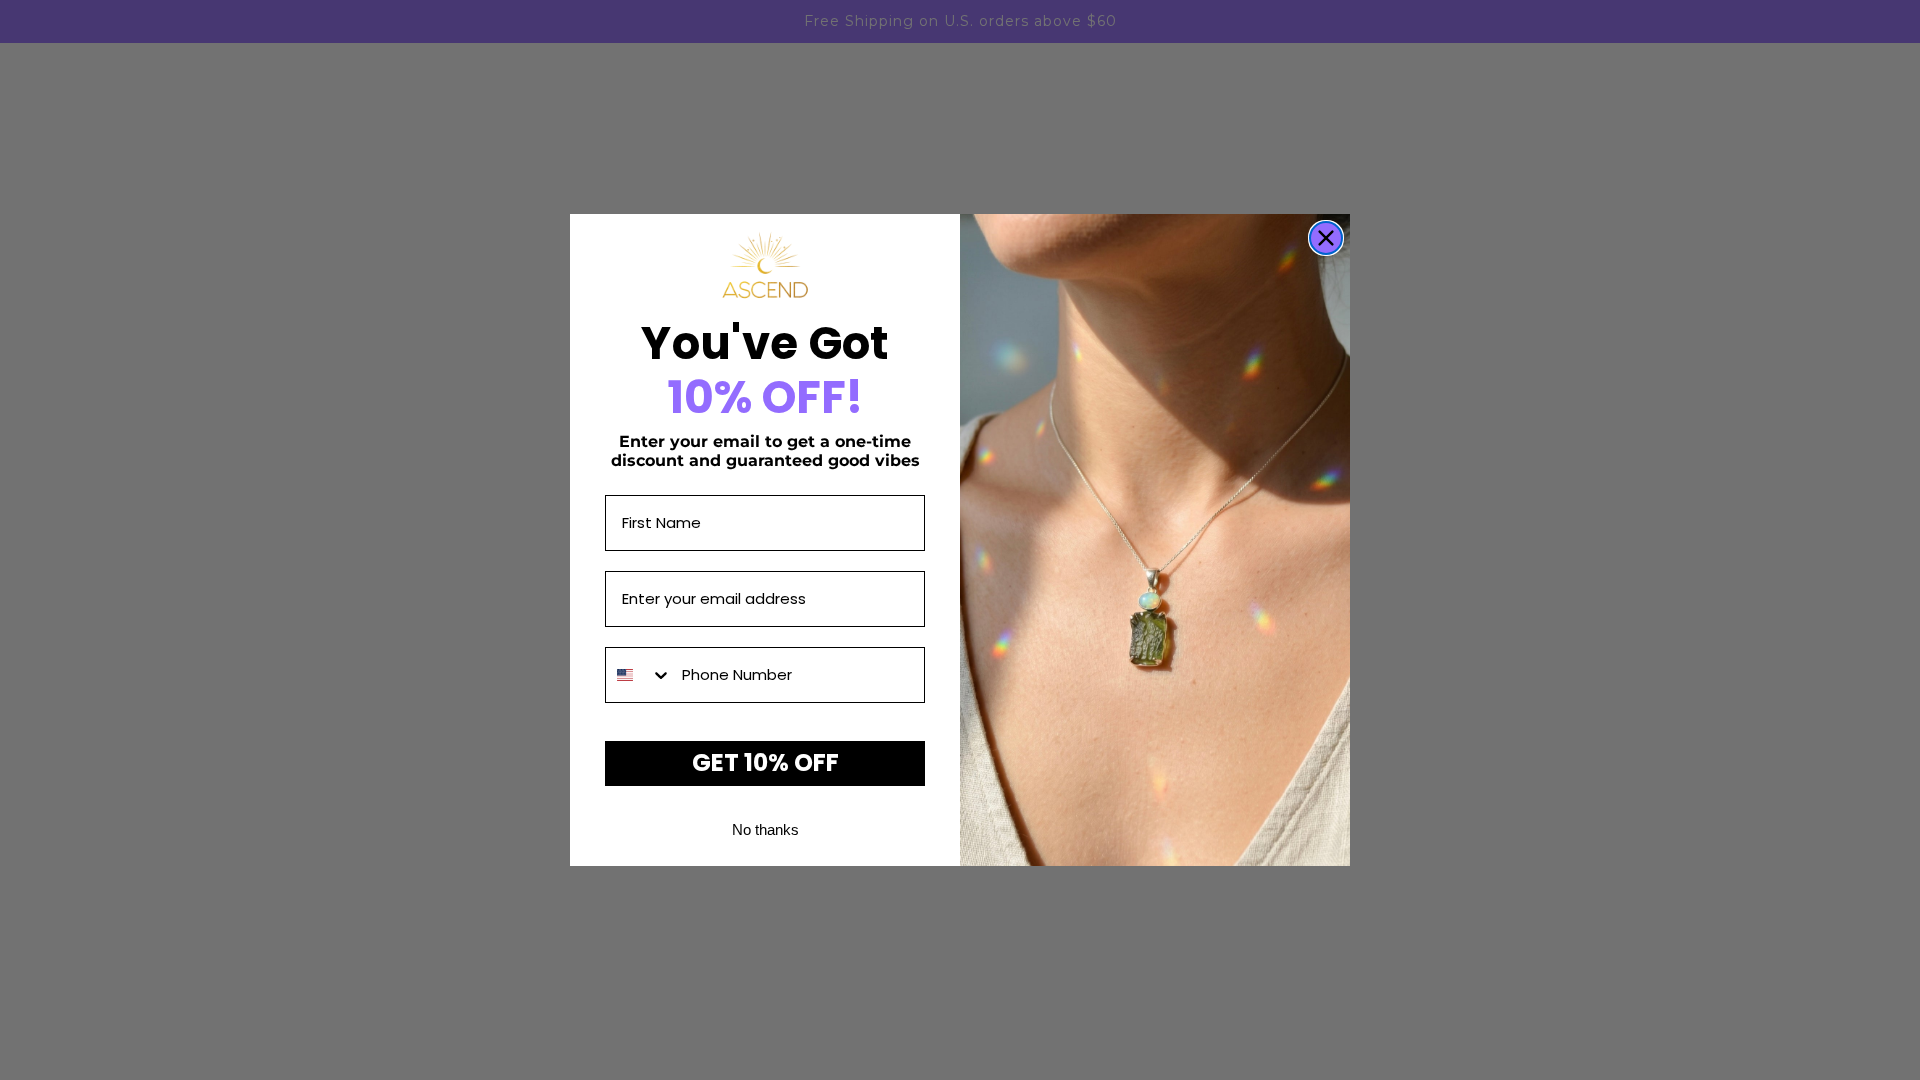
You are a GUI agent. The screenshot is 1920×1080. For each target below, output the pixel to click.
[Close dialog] (1326, 238)
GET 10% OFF (765, 762)
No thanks (765, 829)
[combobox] (639, 675)
